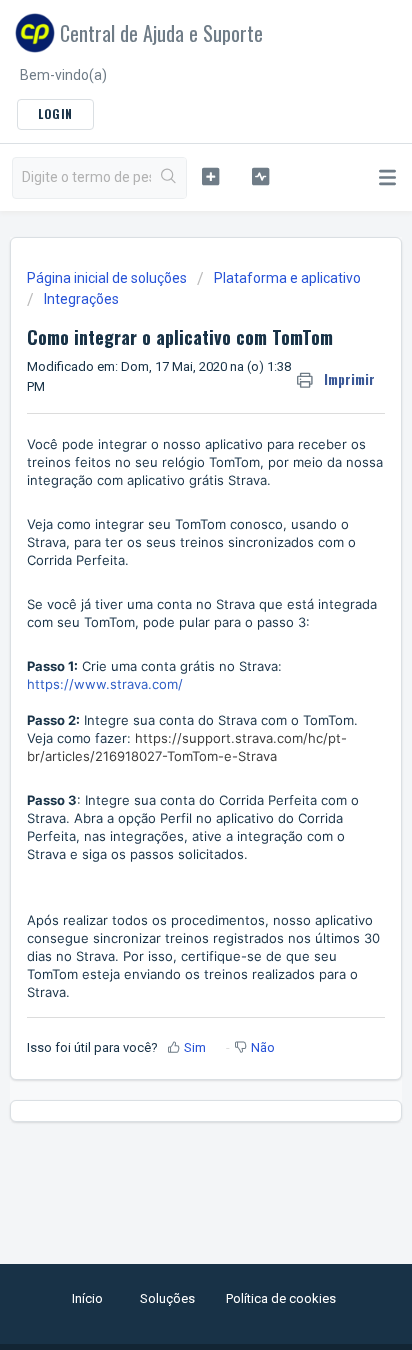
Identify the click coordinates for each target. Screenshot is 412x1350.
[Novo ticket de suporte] (211, 176)
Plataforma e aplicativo (287, 278)
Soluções (167, 1298)
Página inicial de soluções (108, 278)
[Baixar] (169, 667)
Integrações (81, 299)
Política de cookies (281, 1298)
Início (87, 1298)
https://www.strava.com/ (105, 684)
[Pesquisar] (168, 178)
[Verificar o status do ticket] (261, 176)
